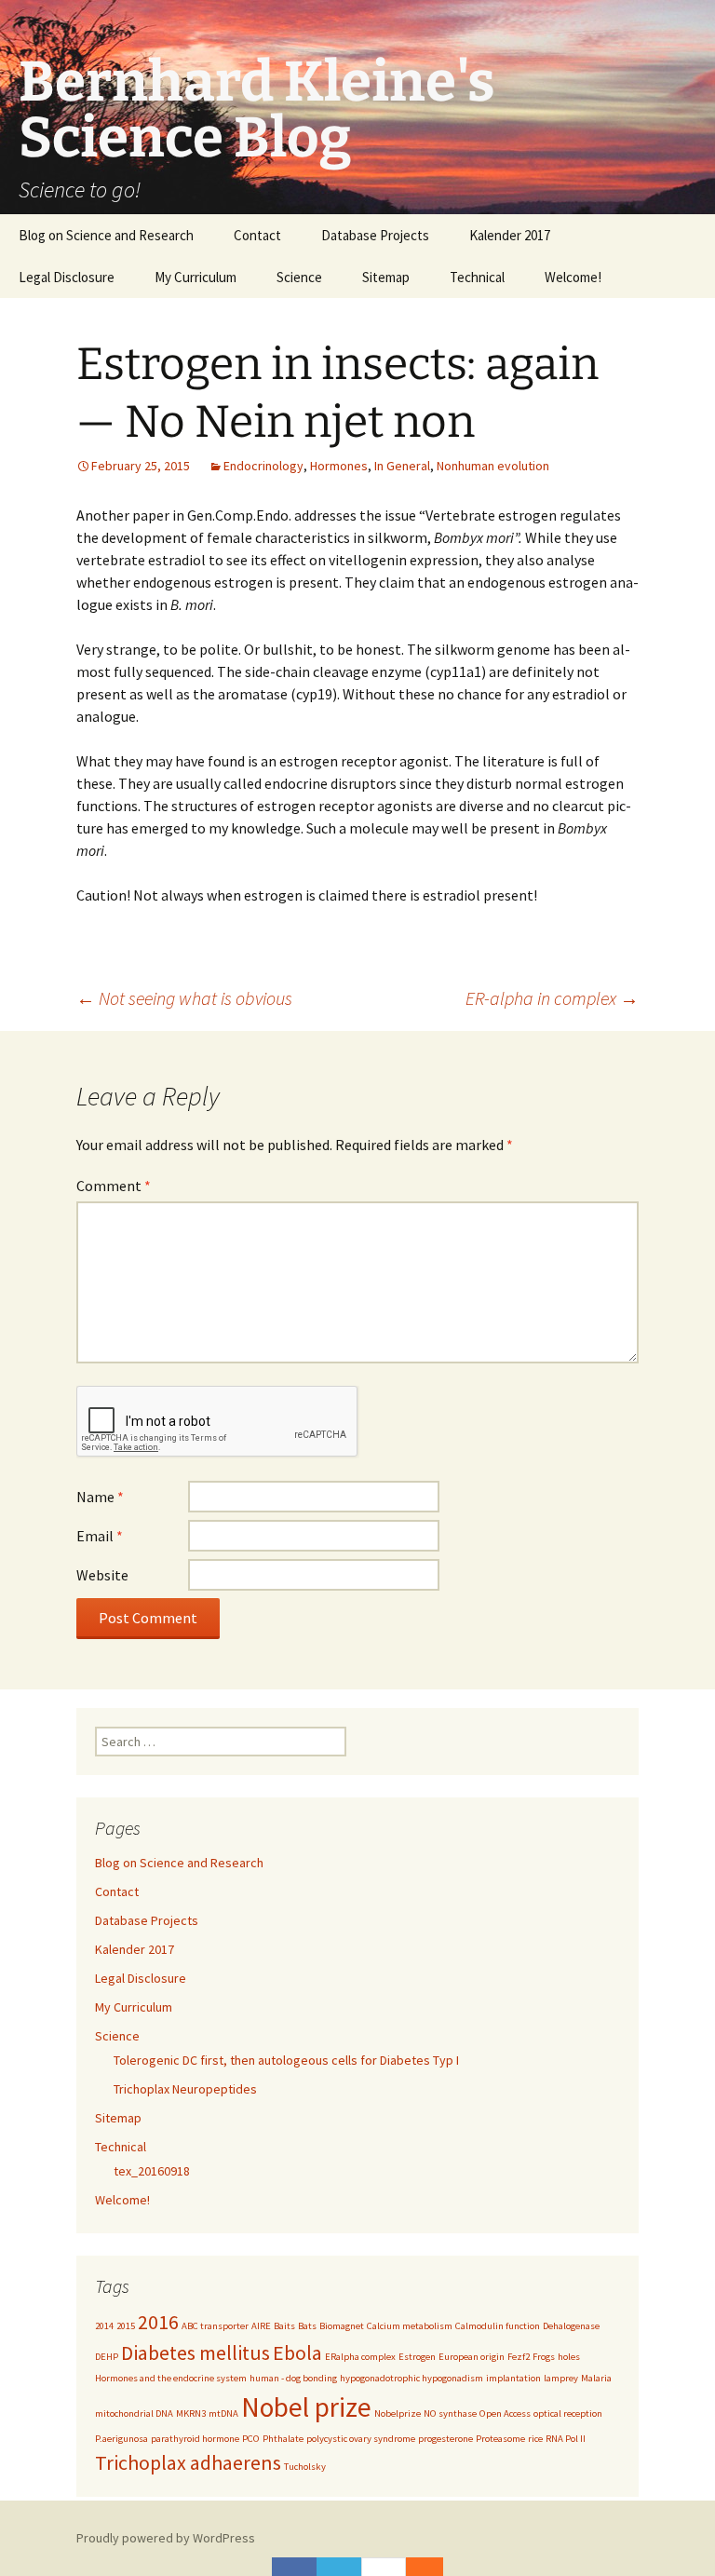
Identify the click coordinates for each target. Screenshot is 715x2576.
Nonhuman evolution (493, 466)
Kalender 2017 (510, 235)
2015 (126, 2326)
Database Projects (375, 235)
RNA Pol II (566, 2439)
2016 (158, 2322)
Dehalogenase (571, 2326)
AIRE (261, 2326)
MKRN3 (191, 2413)
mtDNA (223, 2413)
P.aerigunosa (121, 2439)
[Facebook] (294, 2567)
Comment (114, 1186)
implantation (513, 2378)
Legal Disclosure (67, 277)
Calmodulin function (498, 2326)
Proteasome (500, 2439)
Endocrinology (263, 466)
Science (299, 277)
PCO (251, 2439)
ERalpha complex (360, 2357)
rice (535, 2439)
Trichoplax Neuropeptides (185, 2089)
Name (100, 1497)
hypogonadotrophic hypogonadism (411, 2378)
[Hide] (434, 2567)
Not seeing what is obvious (184, 998)
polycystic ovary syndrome (361, 2439)
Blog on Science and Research (106, 235)
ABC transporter (215, 2326)
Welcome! (573, 277)
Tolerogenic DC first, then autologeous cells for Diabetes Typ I (286, 2060)
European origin (472, 2357)
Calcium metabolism (410, 2326)
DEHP (107, 2357)
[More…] (415, 2567)
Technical (477, 277)
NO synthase (450, 2413)
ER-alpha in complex (552, 998)
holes (569, 2357)
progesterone (445, 2439)
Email (100, 1536)
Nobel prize (306, 2407)
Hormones (339, 466)
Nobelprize (398, 2413)
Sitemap (386, 277)
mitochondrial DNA (134, 2413)
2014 (104, 2326)
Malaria (596, 2378)
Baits (284, 2326)
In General (402, 466)
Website (102, 1575)
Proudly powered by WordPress (166, 2538)
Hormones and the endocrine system (171, 2378)
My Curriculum (196, 277)
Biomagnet (342, 2326)
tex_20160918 (152, 2171)
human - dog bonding (293, 2378)
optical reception (568, 2413)
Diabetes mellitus (196, 2352)
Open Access (505, 2413)
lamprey (561, 2378)
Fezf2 (519, 2357)
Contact (257, 235)
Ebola (297, 2352)
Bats (307, 2326)
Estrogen (417, 2357)
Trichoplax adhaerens (188, 2462)
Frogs (544, 2357)
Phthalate (283, 2439)
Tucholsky (305, 2467)
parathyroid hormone (195, 2439)
